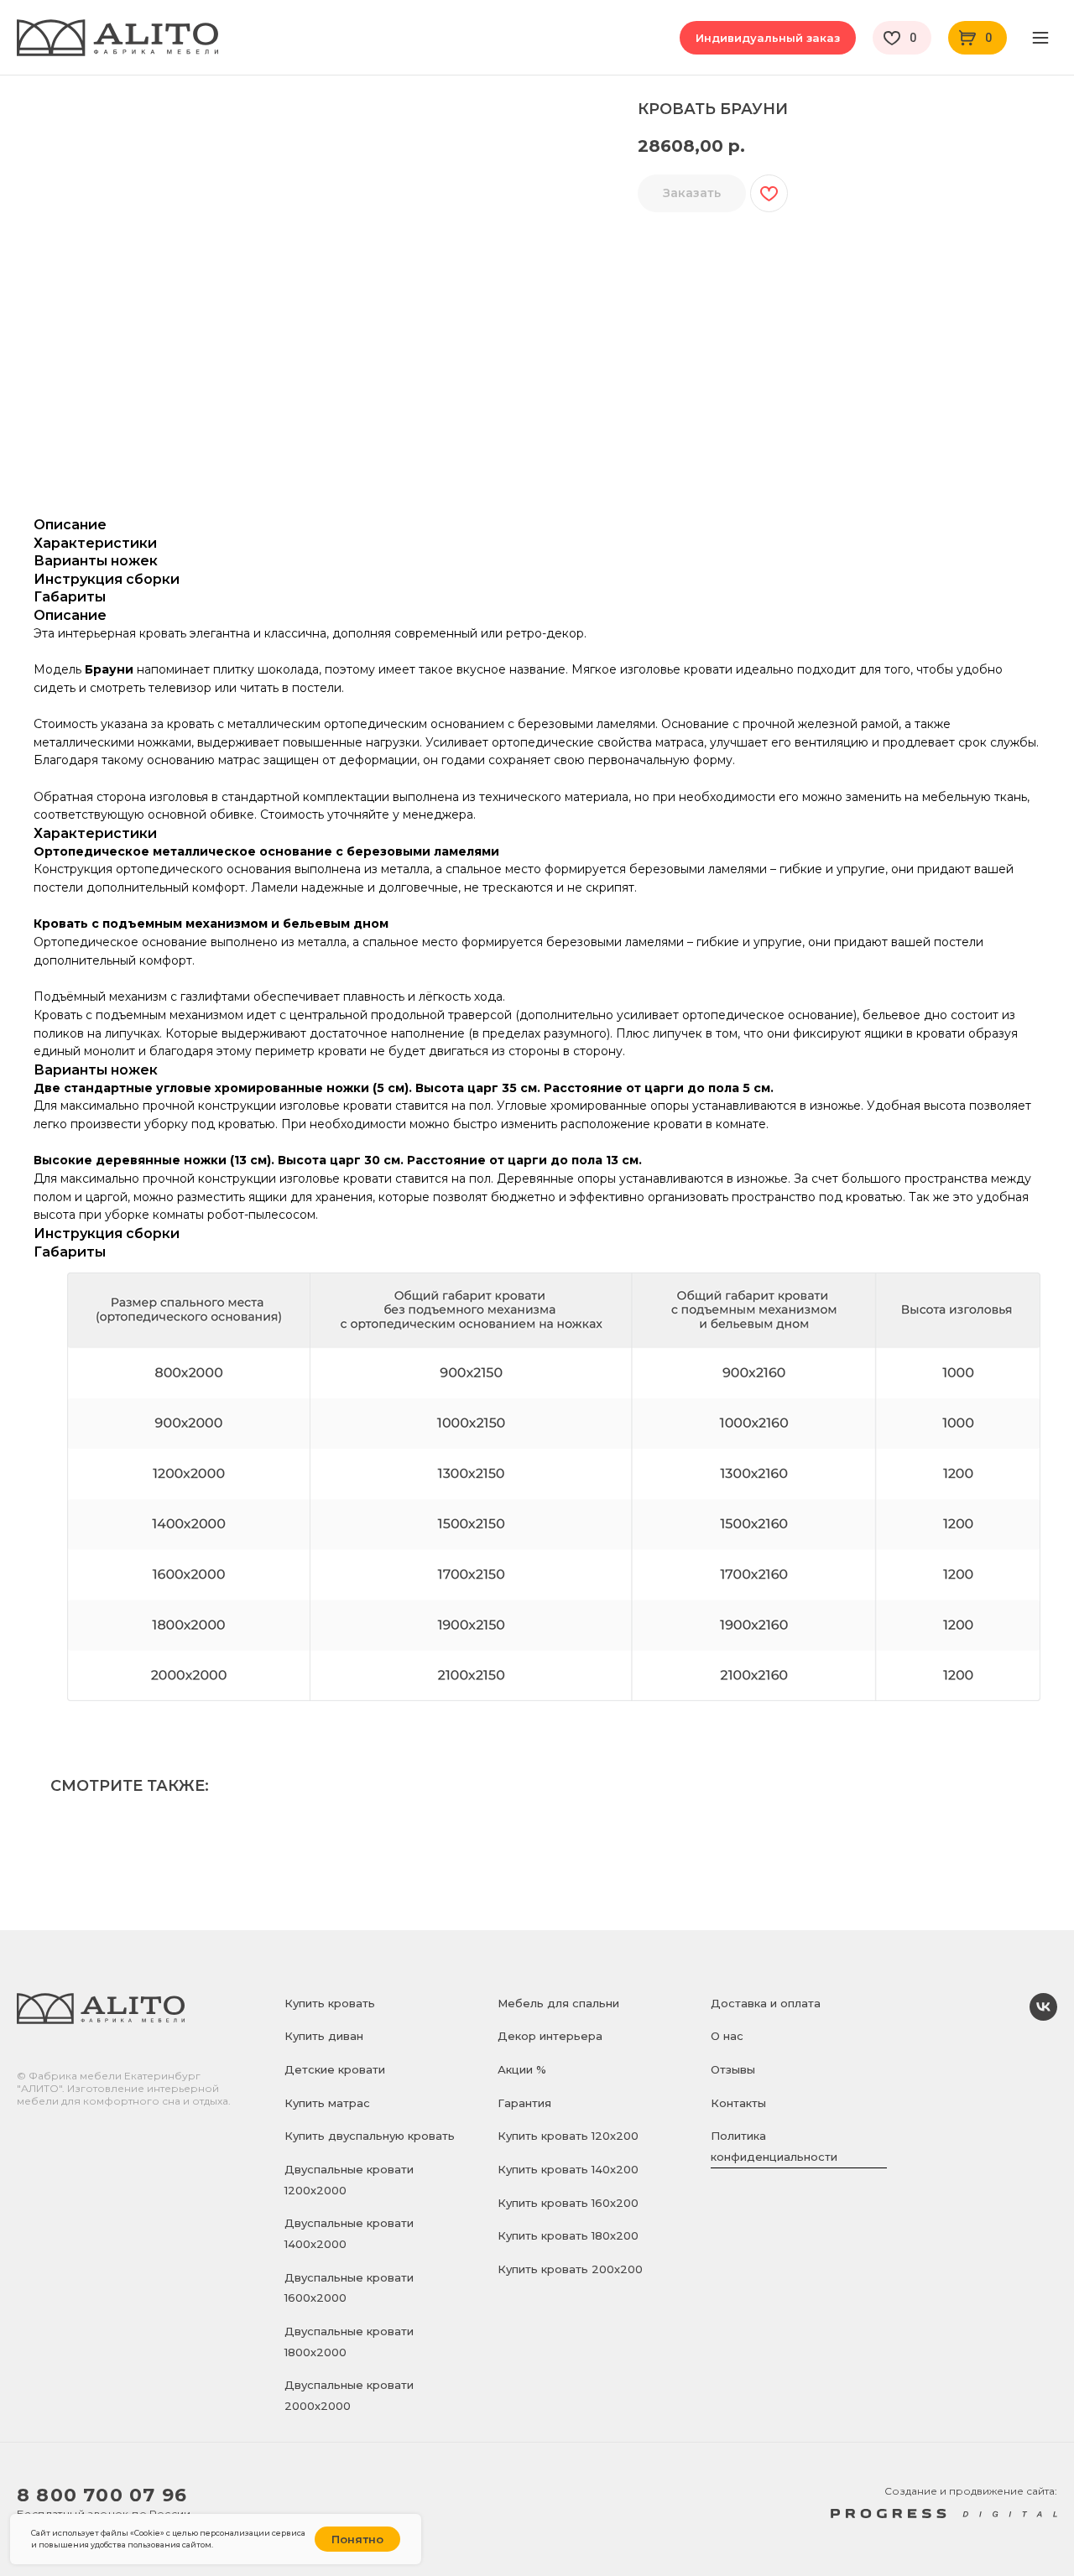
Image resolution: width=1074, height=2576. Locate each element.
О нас (727, 2036)
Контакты (738, 2103)
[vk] (1043, 2016)
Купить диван (324, 2036)
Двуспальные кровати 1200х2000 (349, 2180)
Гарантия (524, 2103)
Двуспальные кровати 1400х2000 (349, 2233)
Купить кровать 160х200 (568, 2203)
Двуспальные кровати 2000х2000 (349, 2395)
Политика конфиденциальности (774, 2146)
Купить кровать (330, 2003)
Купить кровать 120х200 (568, 2136)
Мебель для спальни (558, 2003)
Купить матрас (327, 2103)
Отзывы (733, 2069)
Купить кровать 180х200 (568, 2235)
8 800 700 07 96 (102, 2495)
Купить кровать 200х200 (570, 2269)
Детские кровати (335, 2069)
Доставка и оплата (766, 2003)
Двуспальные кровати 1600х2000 (349, 2288)
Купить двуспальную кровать (370, 2136)
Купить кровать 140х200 (568, 2169)
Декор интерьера (550, 2036)
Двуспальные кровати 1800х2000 (349, 2342)
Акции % (522, 2069)
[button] (768, 38)
